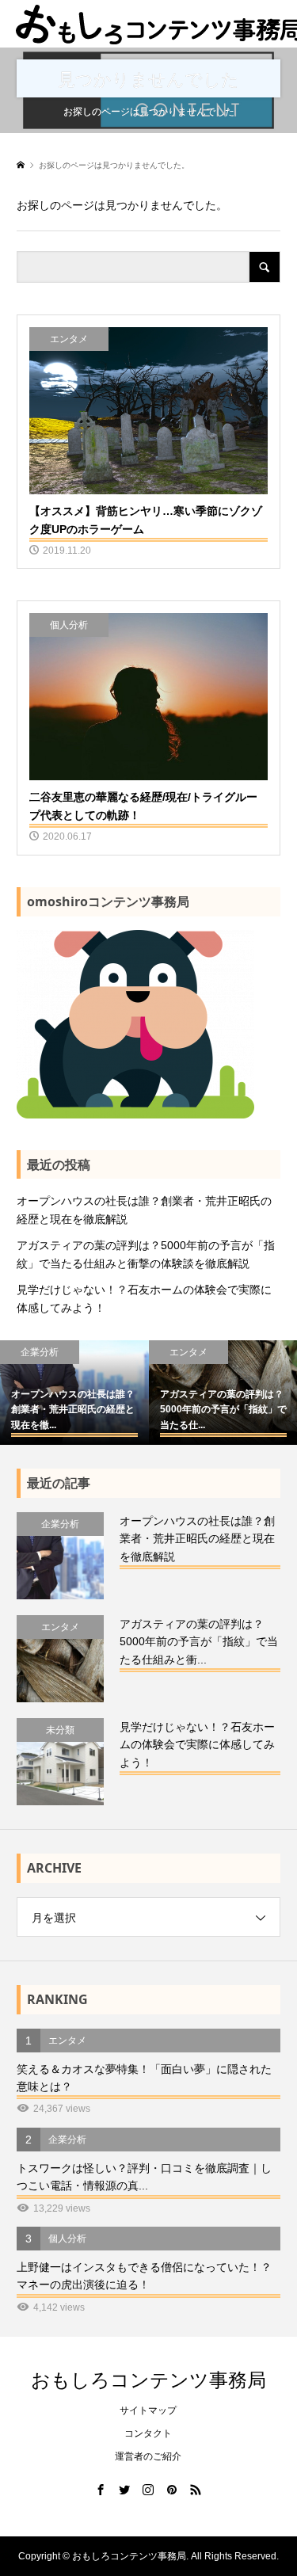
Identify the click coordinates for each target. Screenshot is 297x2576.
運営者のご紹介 (148, 2456)
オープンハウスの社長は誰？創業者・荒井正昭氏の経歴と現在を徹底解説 (144, 1210)
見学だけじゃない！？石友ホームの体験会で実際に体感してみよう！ (144, 1298)
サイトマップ (148, 2410)
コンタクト (148, 2433)
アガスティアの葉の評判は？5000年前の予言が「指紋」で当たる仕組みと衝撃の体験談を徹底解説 (146, 1254)
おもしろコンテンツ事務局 (148, 2379)
